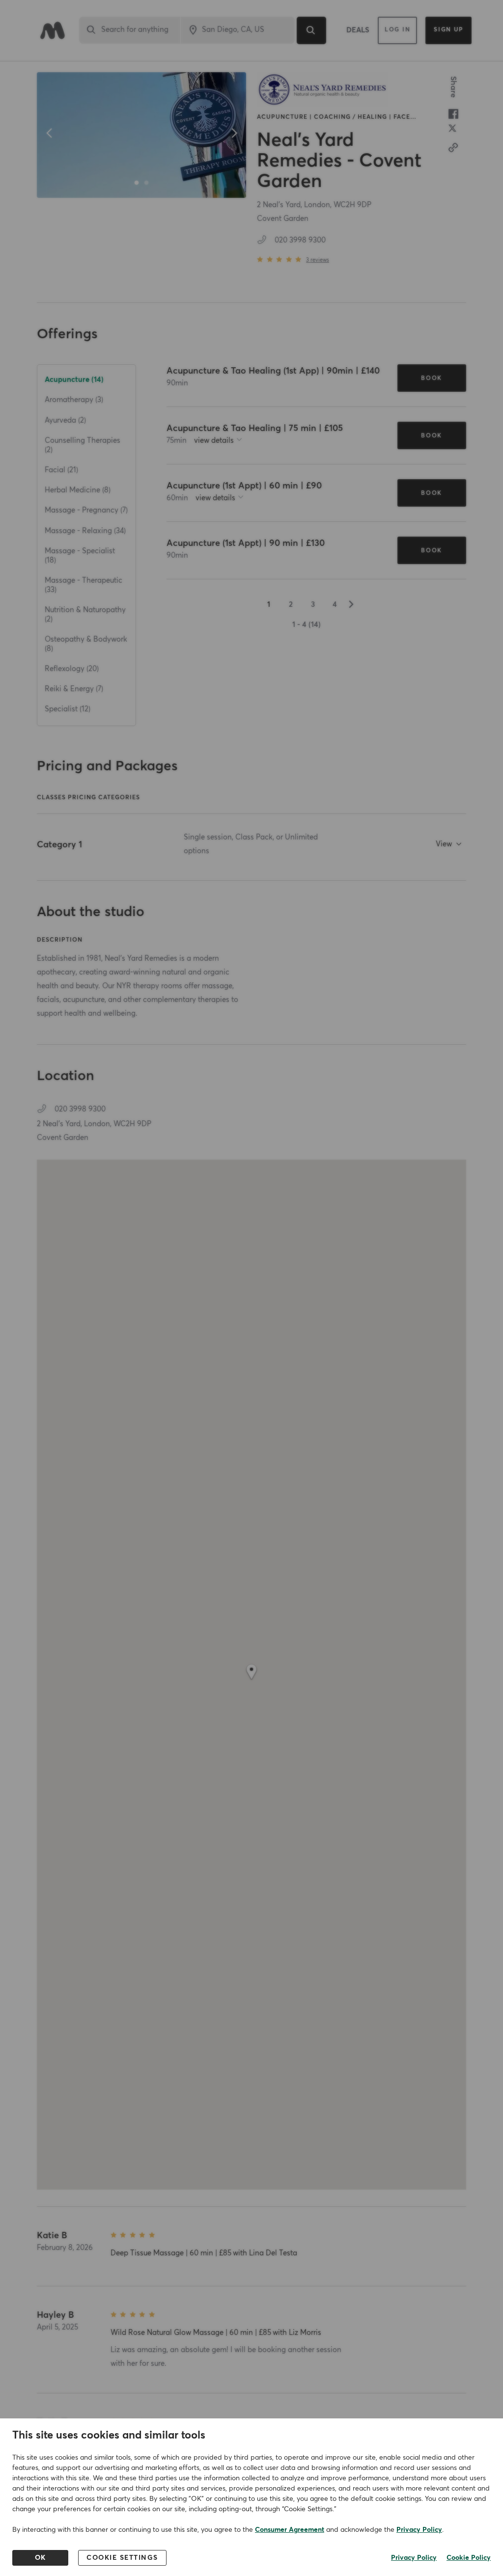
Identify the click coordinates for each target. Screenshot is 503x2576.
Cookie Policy (469, 2558)
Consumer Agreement (290, 2530)
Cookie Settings (122, 2558)
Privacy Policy (419, 2530)
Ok (41, 2558)
